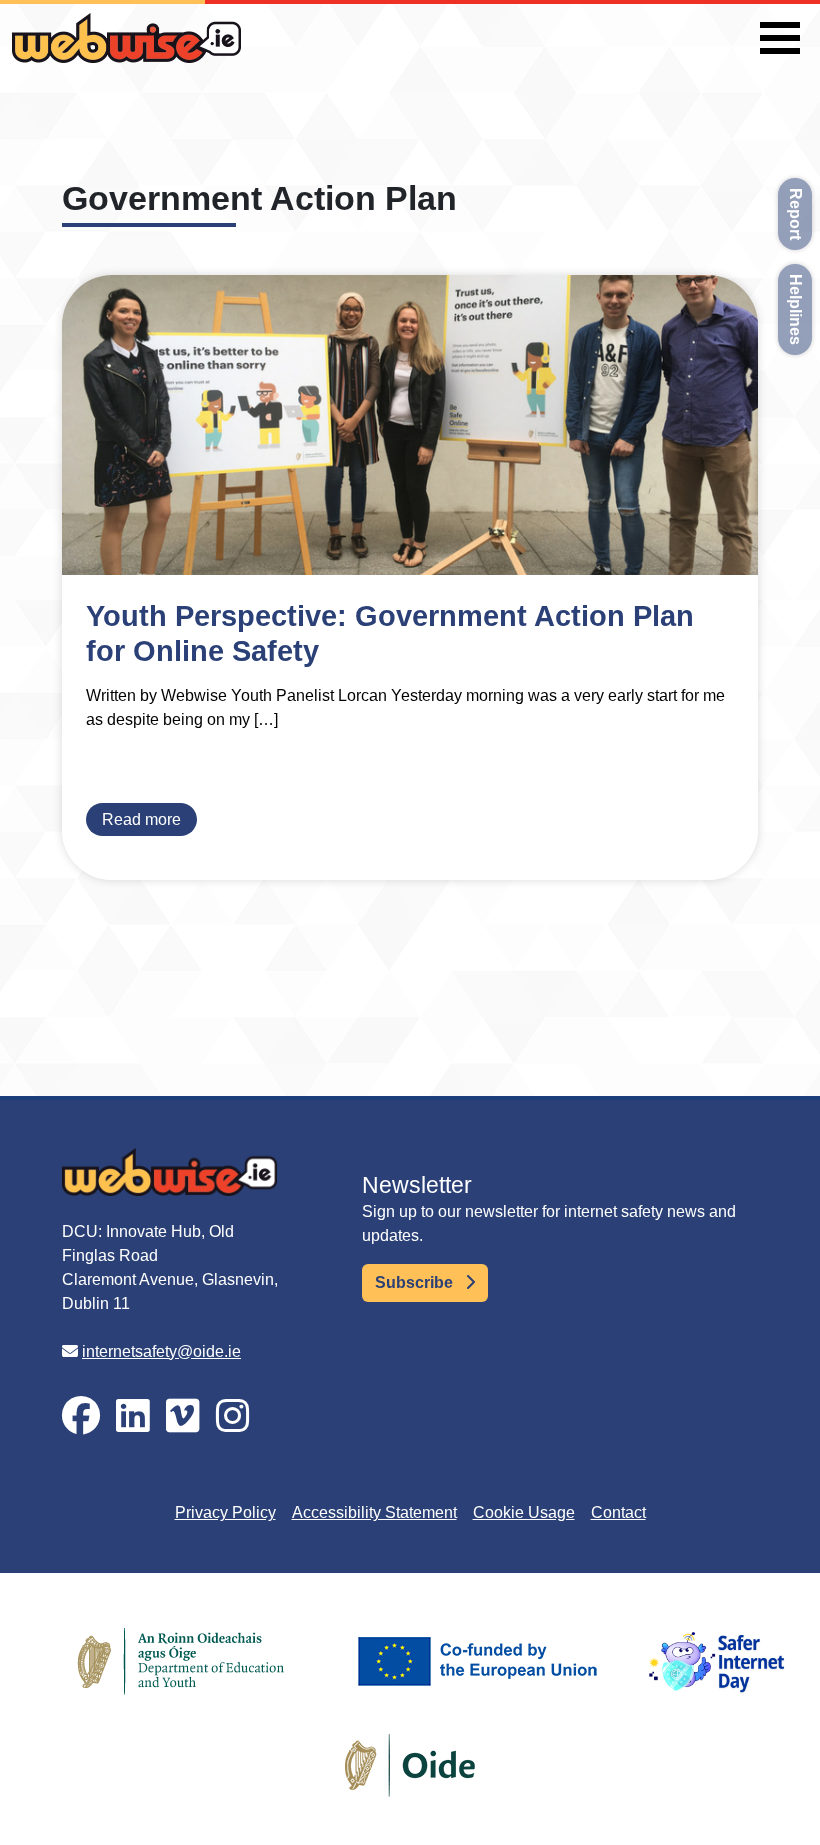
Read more (141, 819)
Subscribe (416, 1282)
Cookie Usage (524, 1512)
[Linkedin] (133, 1416)
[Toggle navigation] (780, 38)
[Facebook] (81, 1416)
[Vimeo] (183, 1416)
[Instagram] (233, 1416)
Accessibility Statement (374, 1512)
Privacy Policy (225, 1512)
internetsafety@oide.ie (161, 1351)
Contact (618, 1512)
